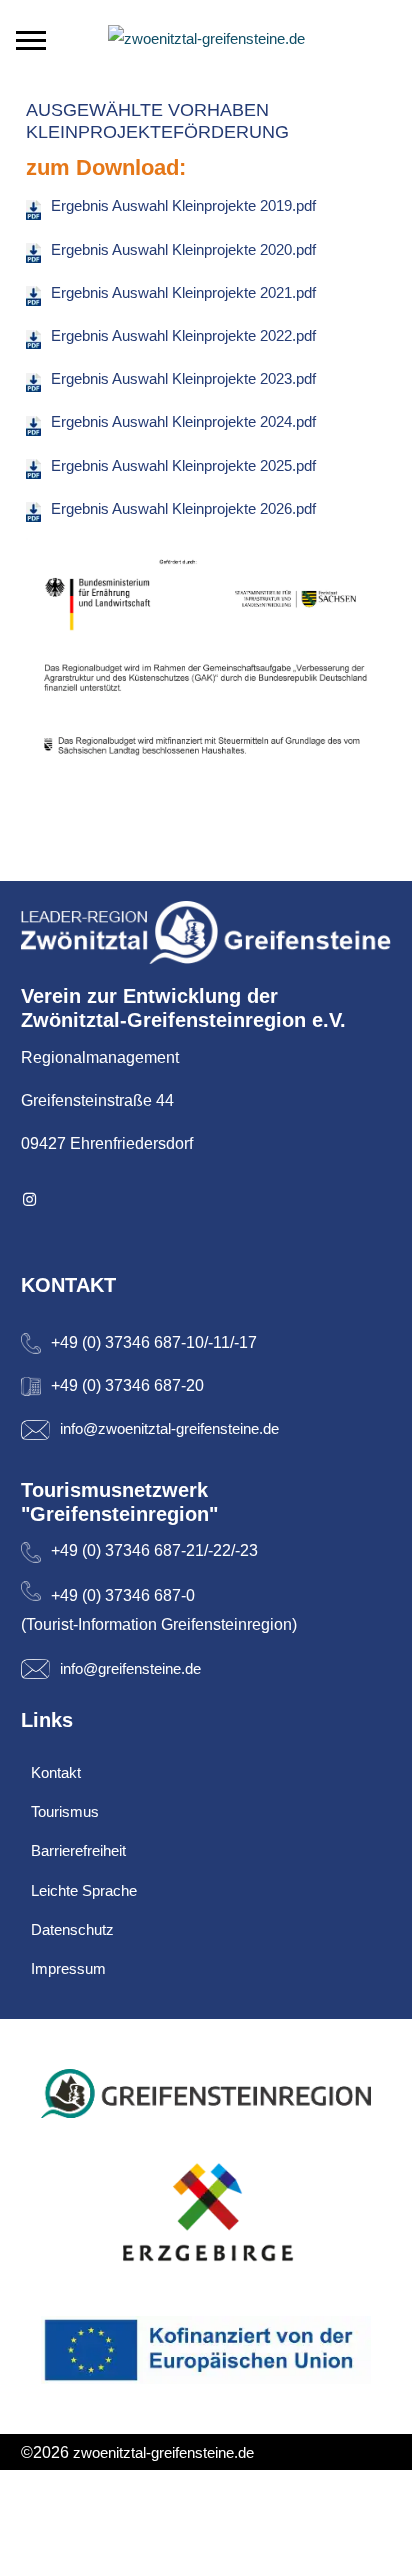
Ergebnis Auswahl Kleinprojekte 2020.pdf (183, 249)
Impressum (68, 1968)
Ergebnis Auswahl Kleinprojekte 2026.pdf (183, 508)
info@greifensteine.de (130, 1668)
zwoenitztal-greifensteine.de (163, 2452)
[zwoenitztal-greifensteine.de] (206, 38)
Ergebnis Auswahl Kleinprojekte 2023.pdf (183, 378)
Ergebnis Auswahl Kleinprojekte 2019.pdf (183, 205)
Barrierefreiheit (78, 1850)
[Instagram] (30, 1199)
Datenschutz (72, 1929)
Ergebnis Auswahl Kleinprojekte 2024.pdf (183, 421)
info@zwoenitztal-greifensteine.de (169, 1428)
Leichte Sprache (84, 1890)
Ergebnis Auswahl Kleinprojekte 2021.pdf (183, 292)
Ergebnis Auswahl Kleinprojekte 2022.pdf (183, 335)
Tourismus (65, 1811)
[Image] (206, 932)
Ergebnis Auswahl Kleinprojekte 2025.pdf (183, 465)
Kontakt (56, 1772)
